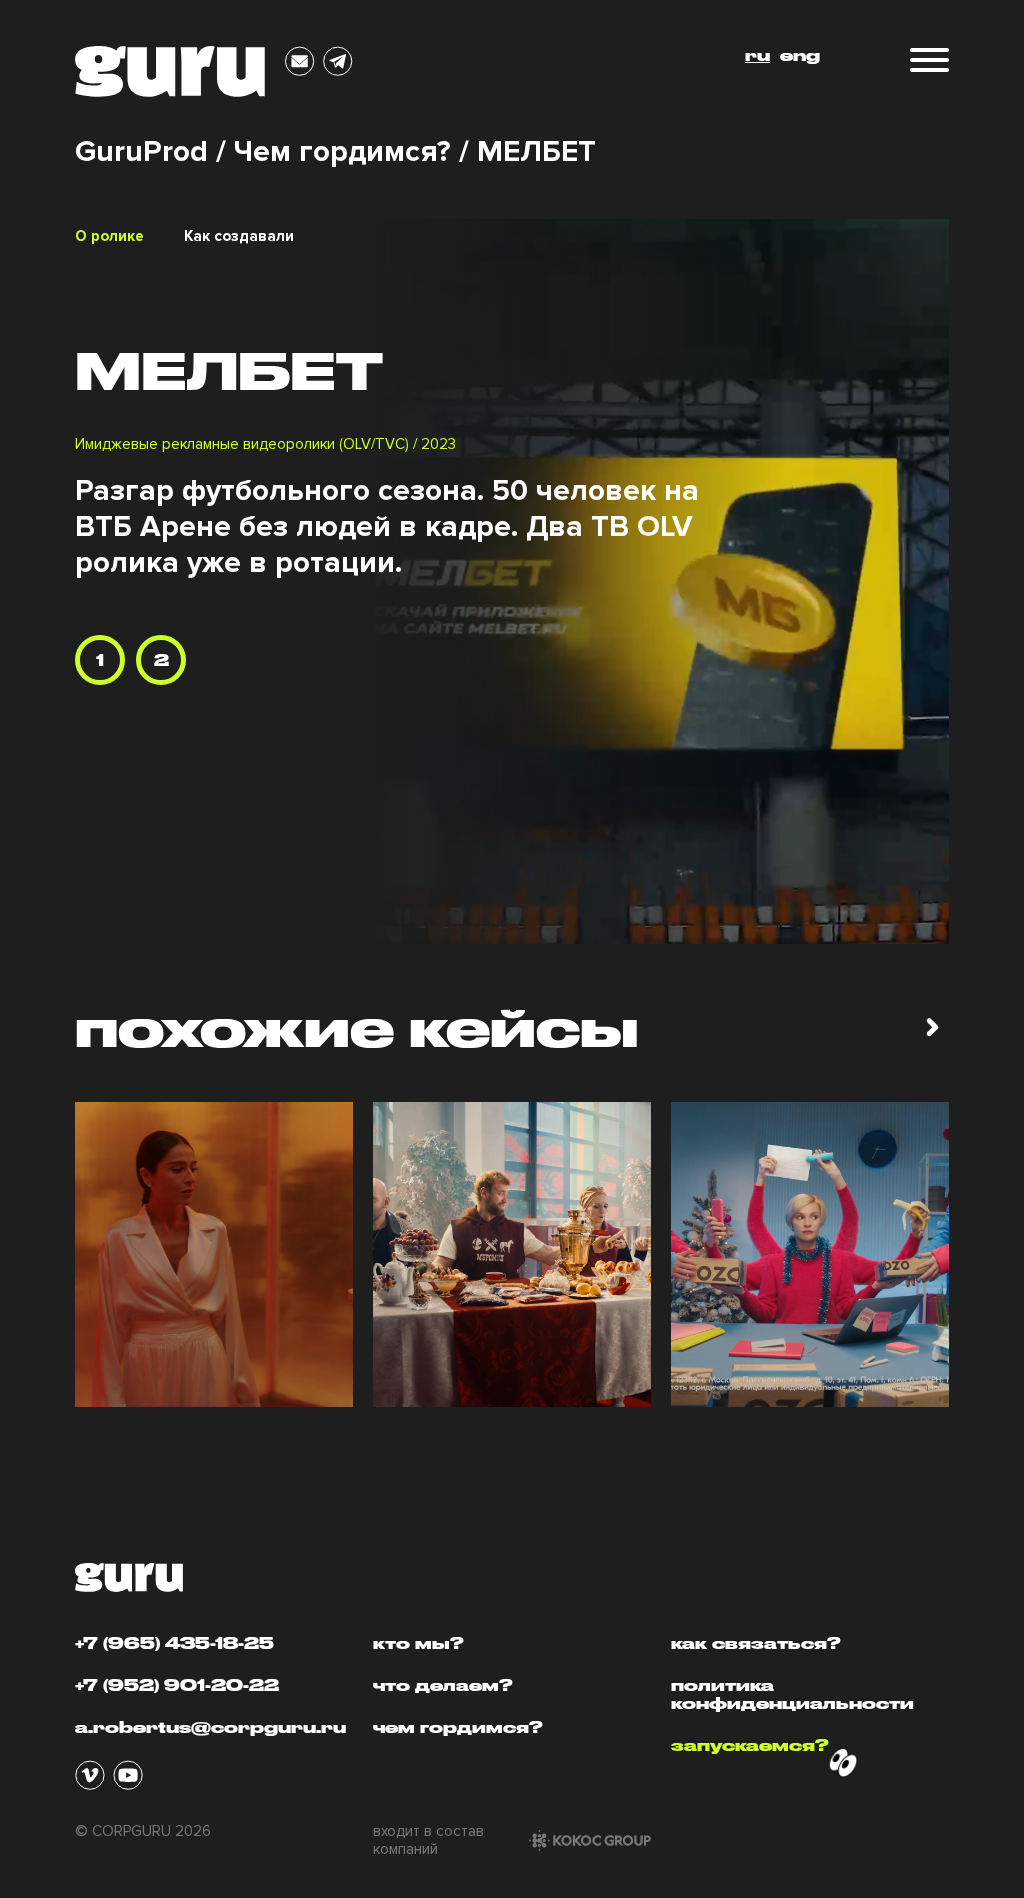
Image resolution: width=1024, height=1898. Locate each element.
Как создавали (239, 236)
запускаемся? (750, 1745)
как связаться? (756, 1643)
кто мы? (418, 1643)
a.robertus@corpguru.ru (210, 1727)
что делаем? (443, 1685)
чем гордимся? (458, 1727)
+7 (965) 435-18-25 (174, 1643)
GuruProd (141, 152)
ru (757, 55)
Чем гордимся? (342, 152)
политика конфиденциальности (792, 1694)
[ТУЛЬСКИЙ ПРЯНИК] (512, 1254)
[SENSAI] (214, 1254)
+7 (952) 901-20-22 (177, 1685)
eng (800, 55)
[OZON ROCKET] (810, 1254)
